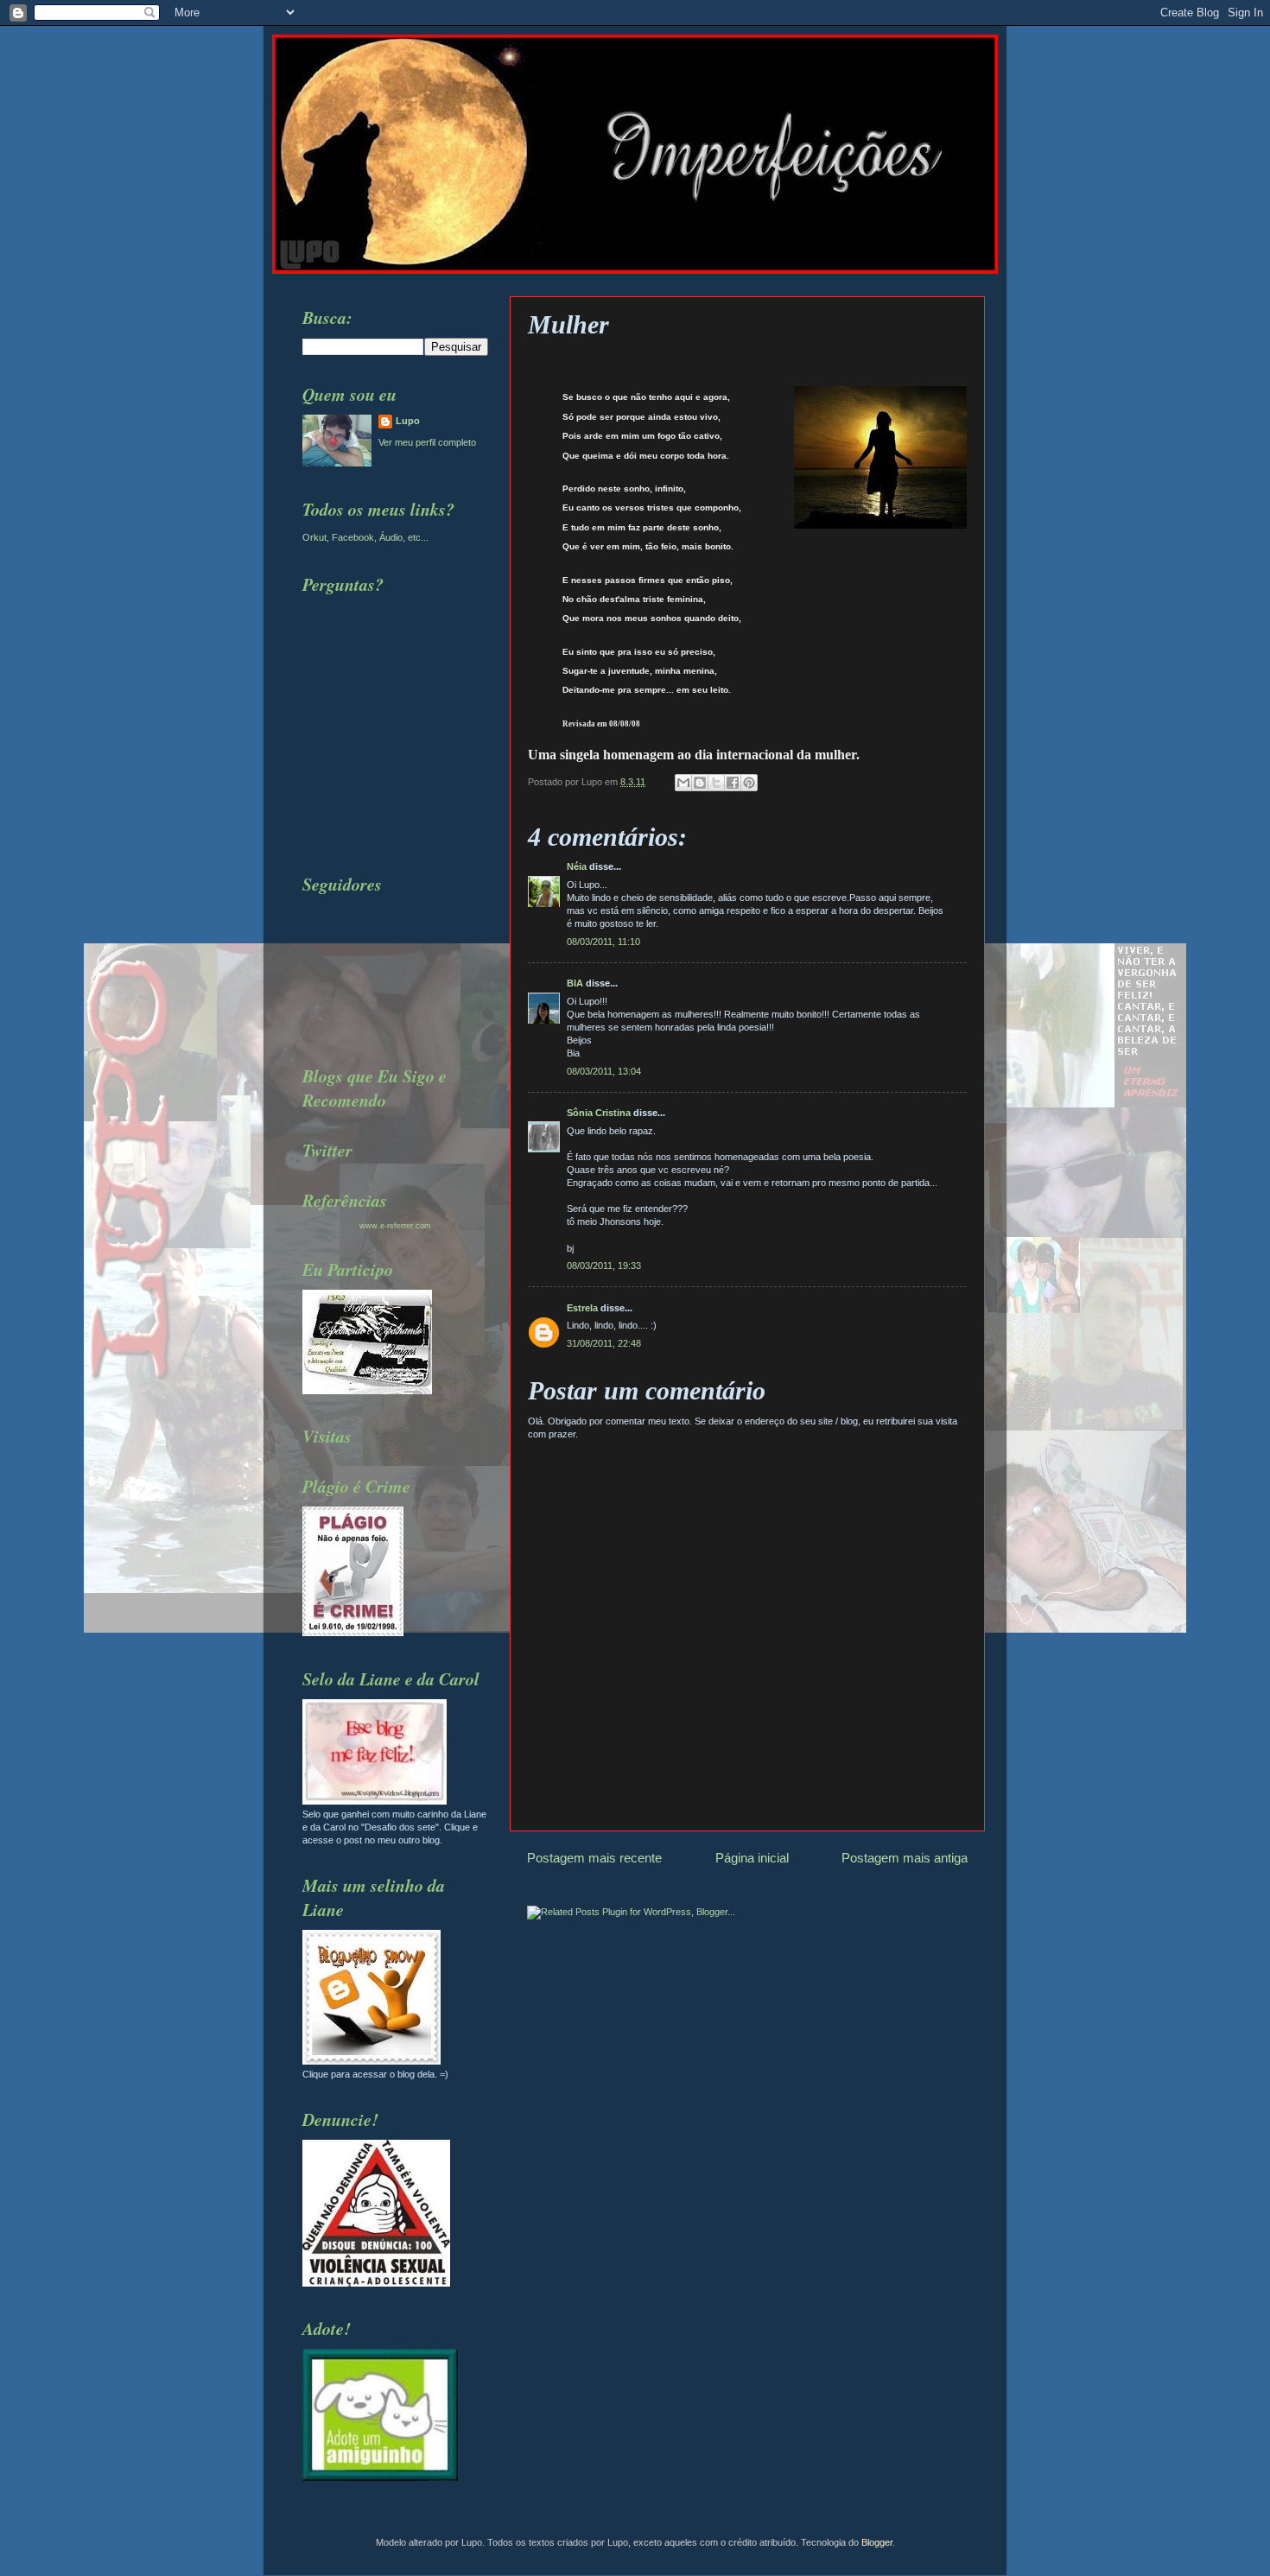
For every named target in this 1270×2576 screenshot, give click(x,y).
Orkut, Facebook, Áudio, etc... (365, 537)
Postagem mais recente (594, 1858)
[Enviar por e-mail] (683, 783)
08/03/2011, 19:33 (604, 1266)
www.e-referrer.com (395, 1226)
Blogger (877, 2542)
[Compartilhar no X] (716, 783)
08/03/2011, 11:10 (603, 942)
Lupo (408, 421)
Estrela (582, 1308)
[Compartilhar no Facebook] (733, 783)
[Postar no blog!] (700, 783)
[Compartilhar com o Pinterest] (749, 783)
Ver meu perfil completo (427, 442)
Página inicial (752, 1858)
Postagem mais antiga (905, 1858)
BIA (575, 983)
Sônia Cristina (599, 1113)
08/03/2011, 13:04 (604, 1071)
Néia (577, 866)
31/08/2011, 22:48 (604, 1343)
